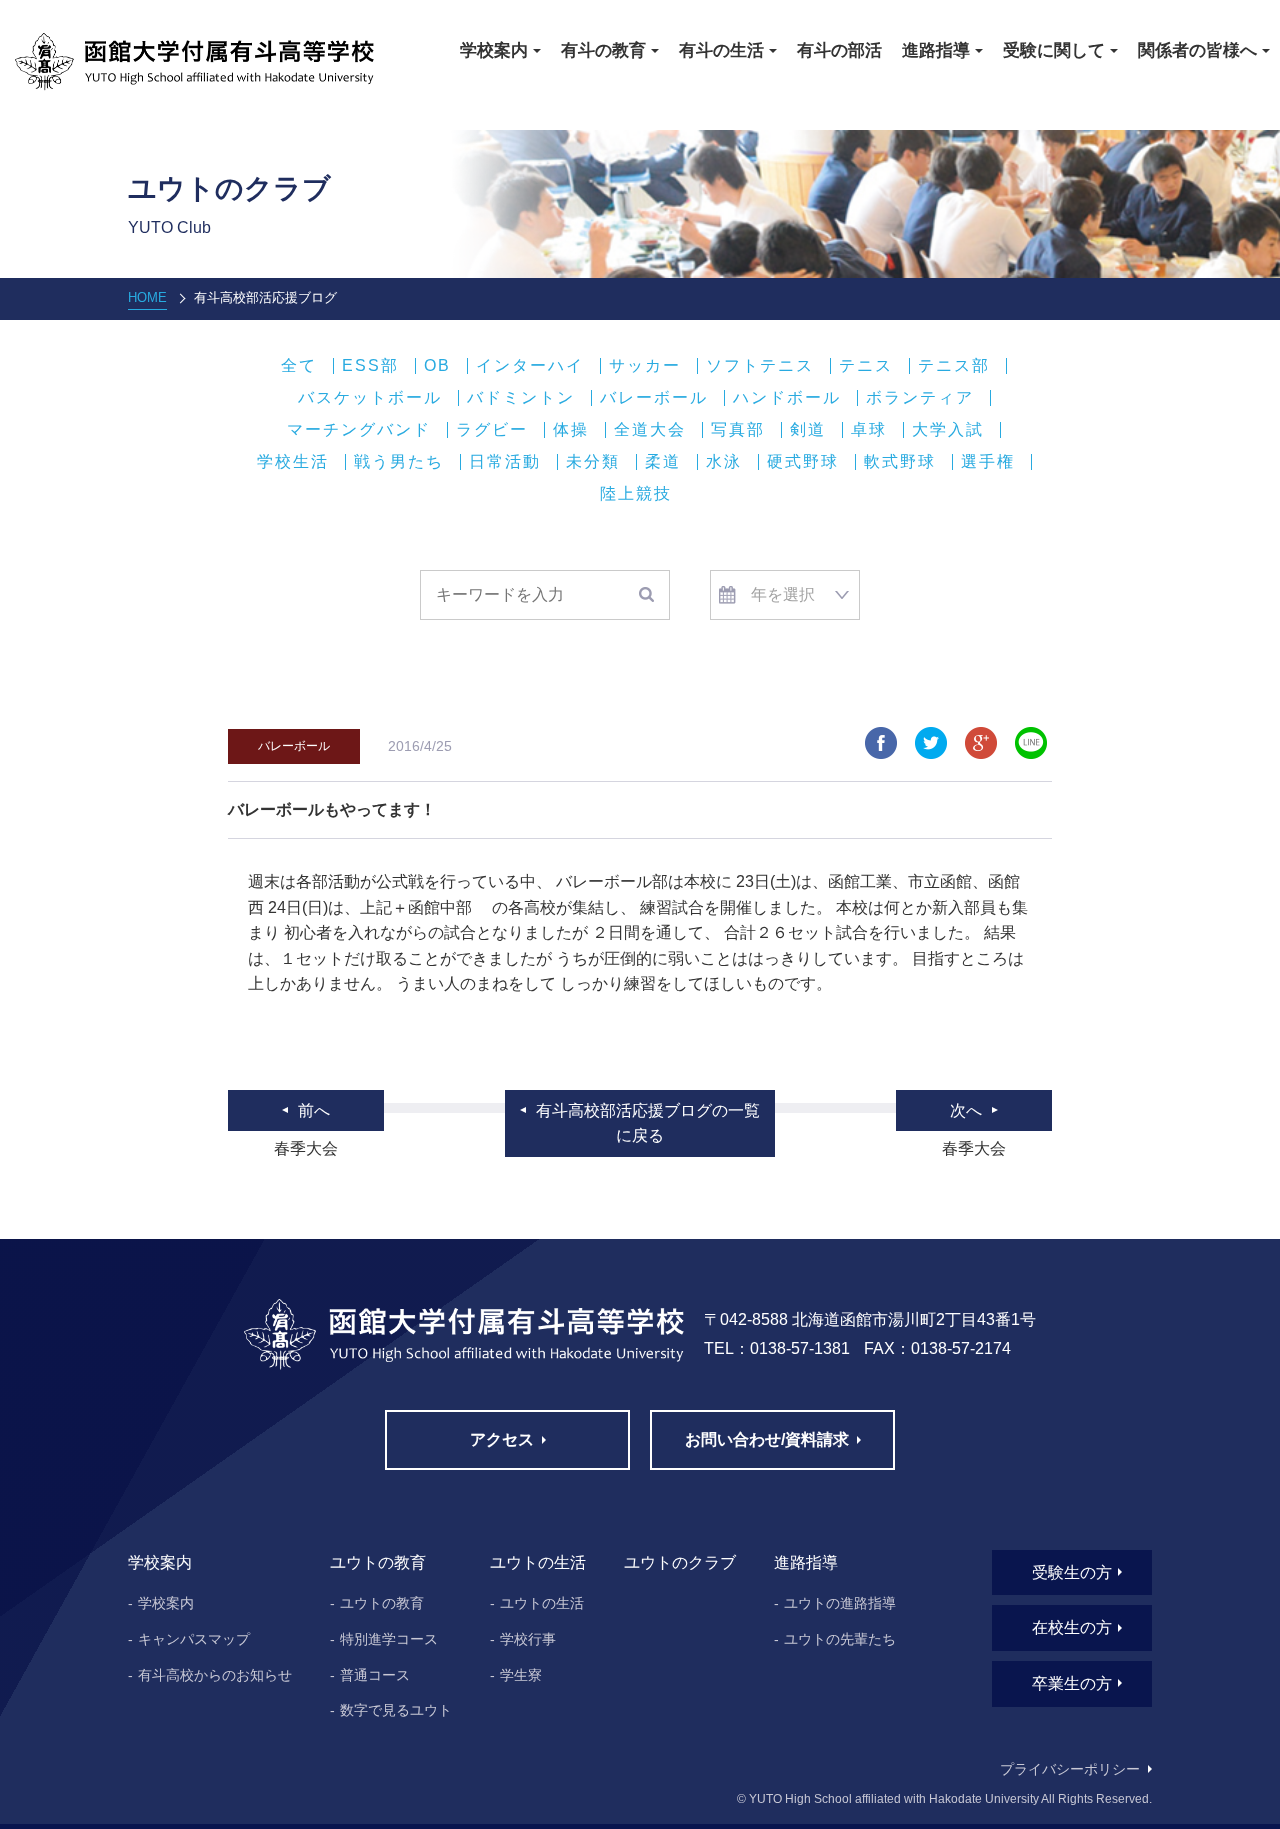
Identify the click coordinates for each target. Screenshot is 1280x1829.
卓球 (869, 430)
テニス (866, 366)
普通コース (375, 1675)
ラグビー (492, 430)
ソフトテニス (760, 366)
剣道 (808, 430)
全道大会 (650, 430)
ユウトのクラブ (680, 1562)
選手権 (988, 462)
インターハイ (530, 366)
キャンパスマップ (194, 1639)
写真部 (738, 430)
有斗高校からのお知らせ (215, 1675)
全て (299, 366)
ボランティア (920, 398)
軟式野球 (900, 462)
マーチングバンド (359, 430)
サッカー (645, 366)
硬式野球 (803, 462)
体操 (571, 430)
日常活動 (505, 462)
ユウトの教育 (382, 1603)
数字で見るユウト (396, 1710)
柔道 (663, 462)
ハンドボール (787, 398)
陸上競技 (636, 494)
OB (437, 366)
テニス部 (954, 366)
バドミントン (521, 398)
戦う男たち (399, 462)
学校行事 (528, 1639)
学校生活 (293, 462)
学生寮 (521, 1675)
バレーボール (654, 398)
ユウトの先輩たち (840, 1639)
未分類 (593, 462)
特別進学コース (389, 1639)
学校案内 (166, 1603)
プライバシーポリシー (1070, 1769)
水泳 (724, 462)
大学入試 (948, 430)
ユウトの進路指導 (840, 1603)
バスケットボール (370, 398)
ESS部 (370, 366)
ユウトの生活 (542, 1603)
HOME (147, 297)
